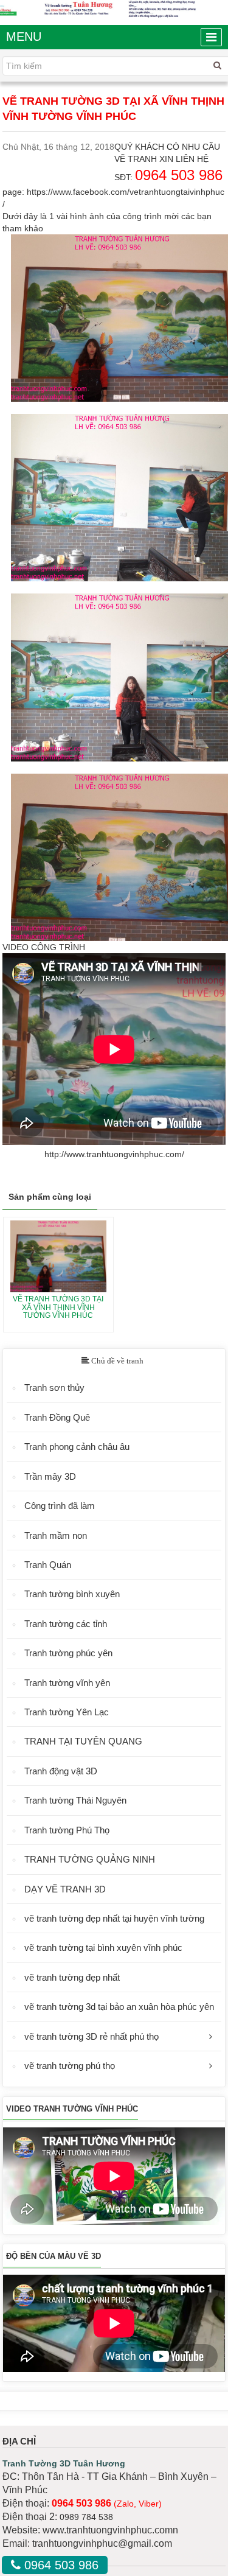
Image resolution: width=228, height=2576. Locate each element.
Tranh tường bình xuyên (72, 1594)
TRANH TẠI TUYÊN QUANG (83, 1741)
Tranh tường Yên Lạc (67, 1712)
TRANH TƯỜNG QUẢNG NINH (90, 1859)
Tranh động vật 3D (61, 1771)
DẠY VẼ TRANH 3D (65, 1889)
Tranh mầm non (56, 1535)
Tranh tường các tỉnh (66, 1624)
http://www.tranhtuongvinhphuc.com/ (114, 1154)
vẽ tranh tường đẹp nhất (72, 1977)
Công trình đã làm (60, 1506)
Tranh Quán (48, 1565)
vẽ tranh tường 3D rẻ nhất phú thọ (92, 2036)
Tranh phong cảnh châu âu (77, 1447)
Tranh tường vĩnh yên (67, 1683)
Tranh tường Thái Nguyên (75, 1800)
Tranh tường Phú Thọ (67, 1830)
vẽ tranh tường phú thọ (70, 2066)
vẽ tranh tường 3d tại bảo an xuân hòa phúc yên (119, 2007)
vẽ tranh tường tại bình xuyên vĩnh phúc (103, 1948)
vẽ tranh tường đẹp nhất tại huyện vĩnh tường (114, 1918)
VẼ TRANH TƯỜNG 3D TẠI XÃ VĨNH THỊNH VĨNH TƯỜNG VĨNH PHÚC (58, 1307)
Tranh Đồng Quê (57, 1417)
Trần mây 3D (50, 1476)
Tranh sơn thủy (54, 1388)
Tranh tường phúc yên (68, 1653)
